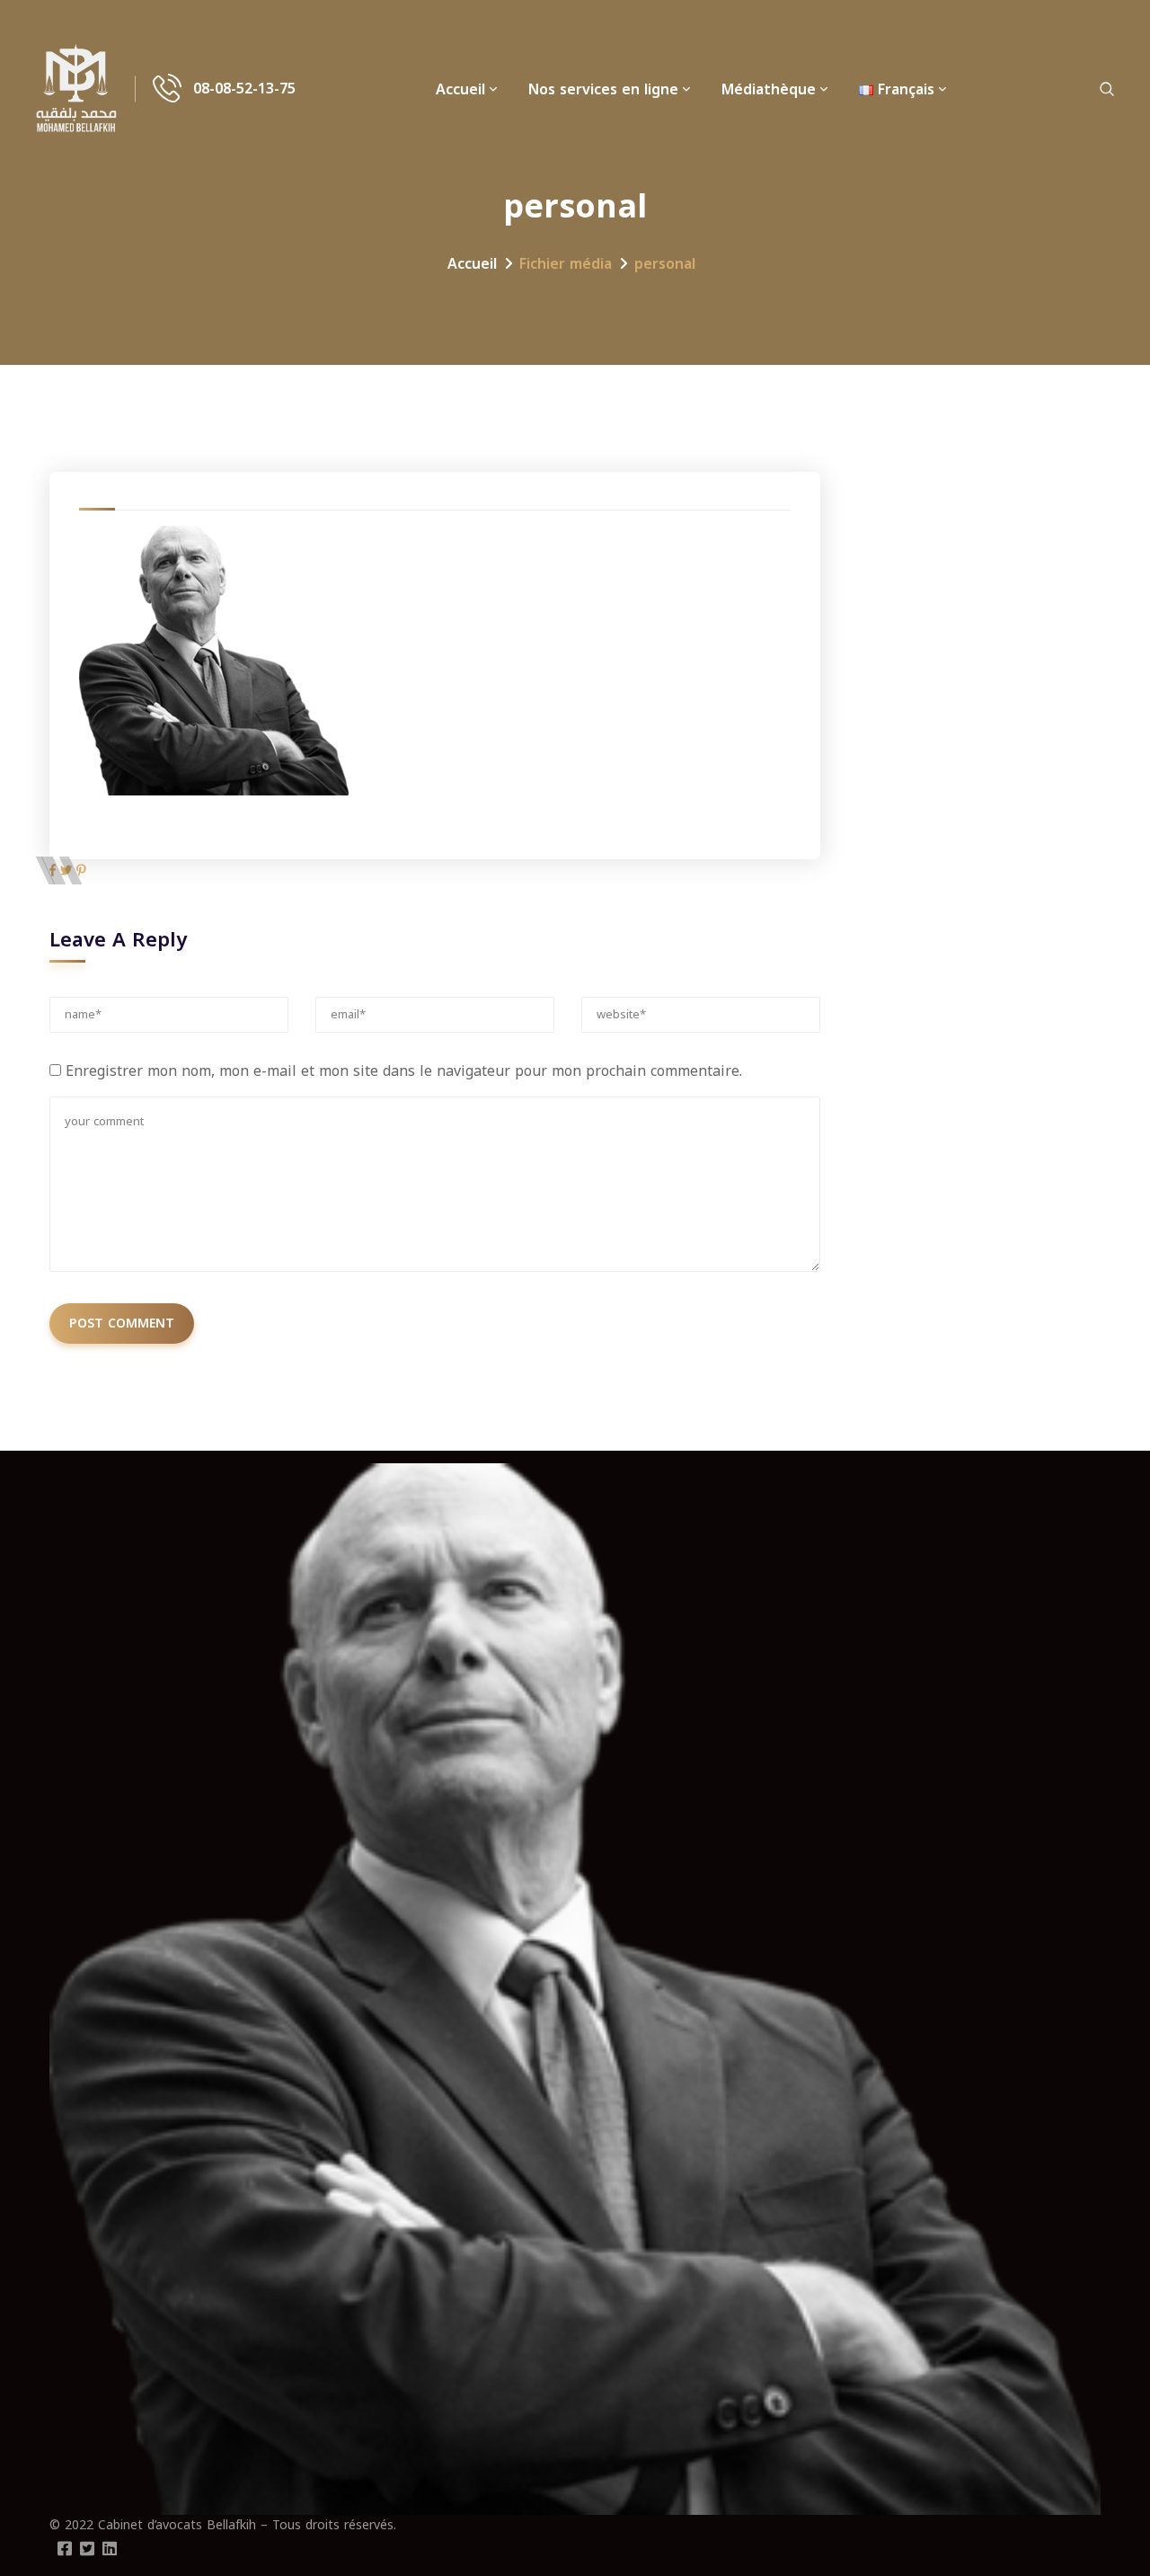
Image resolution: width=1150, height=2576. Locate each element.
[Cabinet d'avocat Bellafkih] (76, 89)
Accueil (460, 89)
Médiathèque (769, 89)
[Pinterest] (81, 871)
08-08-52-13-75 (244, 89)
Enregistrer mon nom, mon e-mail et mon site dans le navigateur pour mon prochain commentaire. (404, 1071)
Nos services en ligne (603, 89)
